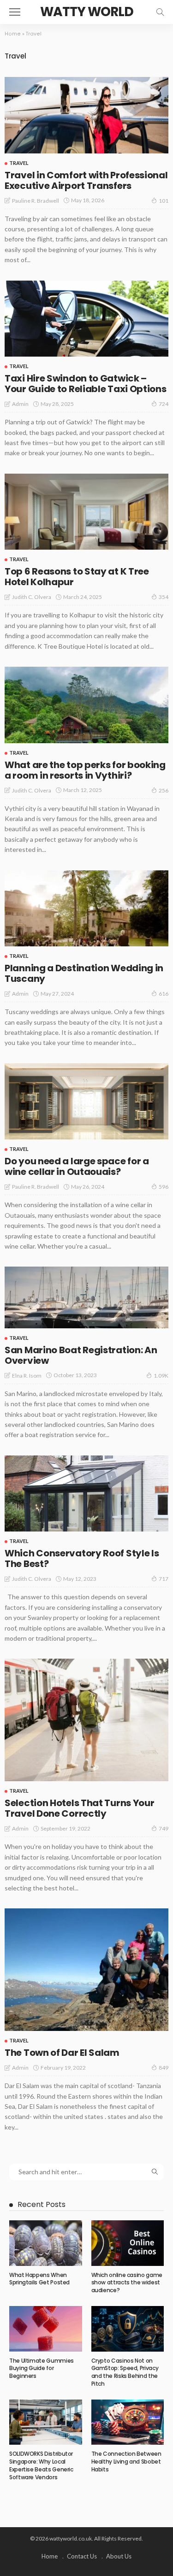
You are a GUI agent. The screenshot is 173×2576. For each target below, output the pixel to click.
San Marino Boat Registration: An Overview (81, 1355)
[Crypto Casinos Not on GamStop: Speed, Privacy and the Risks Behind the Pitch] (128, 2329)
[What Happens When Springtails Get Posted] (46, 2243)
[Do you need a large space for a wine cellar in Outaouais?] (86, 1102)
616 (164, 994)
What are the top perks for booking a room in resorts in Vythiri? (85, 770)
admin (20, 404)
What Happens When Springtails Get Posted (39, 2279)
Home (13, 34)
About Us (119, 2556)
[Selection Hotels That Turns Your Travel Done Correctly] (86, 1720)
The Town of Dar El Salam (62, 2053)
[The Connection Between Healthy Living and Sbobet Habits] (128, 2422)
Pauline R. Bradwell (36, 201)
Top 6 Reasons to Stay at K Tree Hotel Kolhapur (77, 577)
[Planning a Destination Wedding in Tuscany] (86, 909)
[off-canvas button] (15, 12)
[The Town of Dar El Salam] (86, 1970)
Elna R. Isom (27, 1376)
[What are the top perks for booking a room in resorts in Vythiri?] (86, 705)
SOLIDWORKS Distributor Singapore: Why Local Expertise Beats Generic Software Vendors (41, 2465)
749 (164, 1828)
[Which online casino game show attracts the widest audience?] (128, 2243)
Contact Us (82, 2556)
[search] (160, 12)
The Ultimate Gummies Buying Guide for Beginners (42, 2368)
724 (164, 404)
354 (164, 597)
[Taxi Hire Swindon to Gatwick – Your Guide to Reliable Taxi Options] (86, 319)
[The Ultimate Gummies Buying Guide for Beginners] (46, 2329)
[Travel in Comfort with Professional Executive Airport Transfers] (86, 115)
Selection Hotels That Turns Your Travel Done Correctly (79, 1808)
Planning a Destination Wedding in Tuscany (84, 973)
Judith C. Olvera (32, 597)
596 (164, 1187)
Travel (19, 163)
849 (164, 2068)
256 (164, 790)
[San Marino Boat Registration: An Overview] (86, 1297)
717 (164, 1579)
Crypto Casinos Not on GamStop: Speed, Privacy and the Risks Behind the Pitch (125, 2372)
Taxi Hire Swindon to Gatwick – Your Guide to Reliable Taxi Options (86, 384)
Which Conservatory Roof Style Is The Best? (82, 1558)
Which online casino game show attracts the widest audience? (127, 2283)
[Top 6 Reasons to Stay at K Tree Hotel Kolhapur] (86, 512)
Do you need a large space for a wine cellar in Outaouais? (77, 1166)
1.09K (161, 1376)
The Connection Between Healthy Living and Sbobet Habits (126, 2462)
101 (164, 201)
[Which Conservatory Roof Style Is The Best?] (86, 1494)
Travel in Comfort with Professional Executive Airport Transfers (86, 180)
